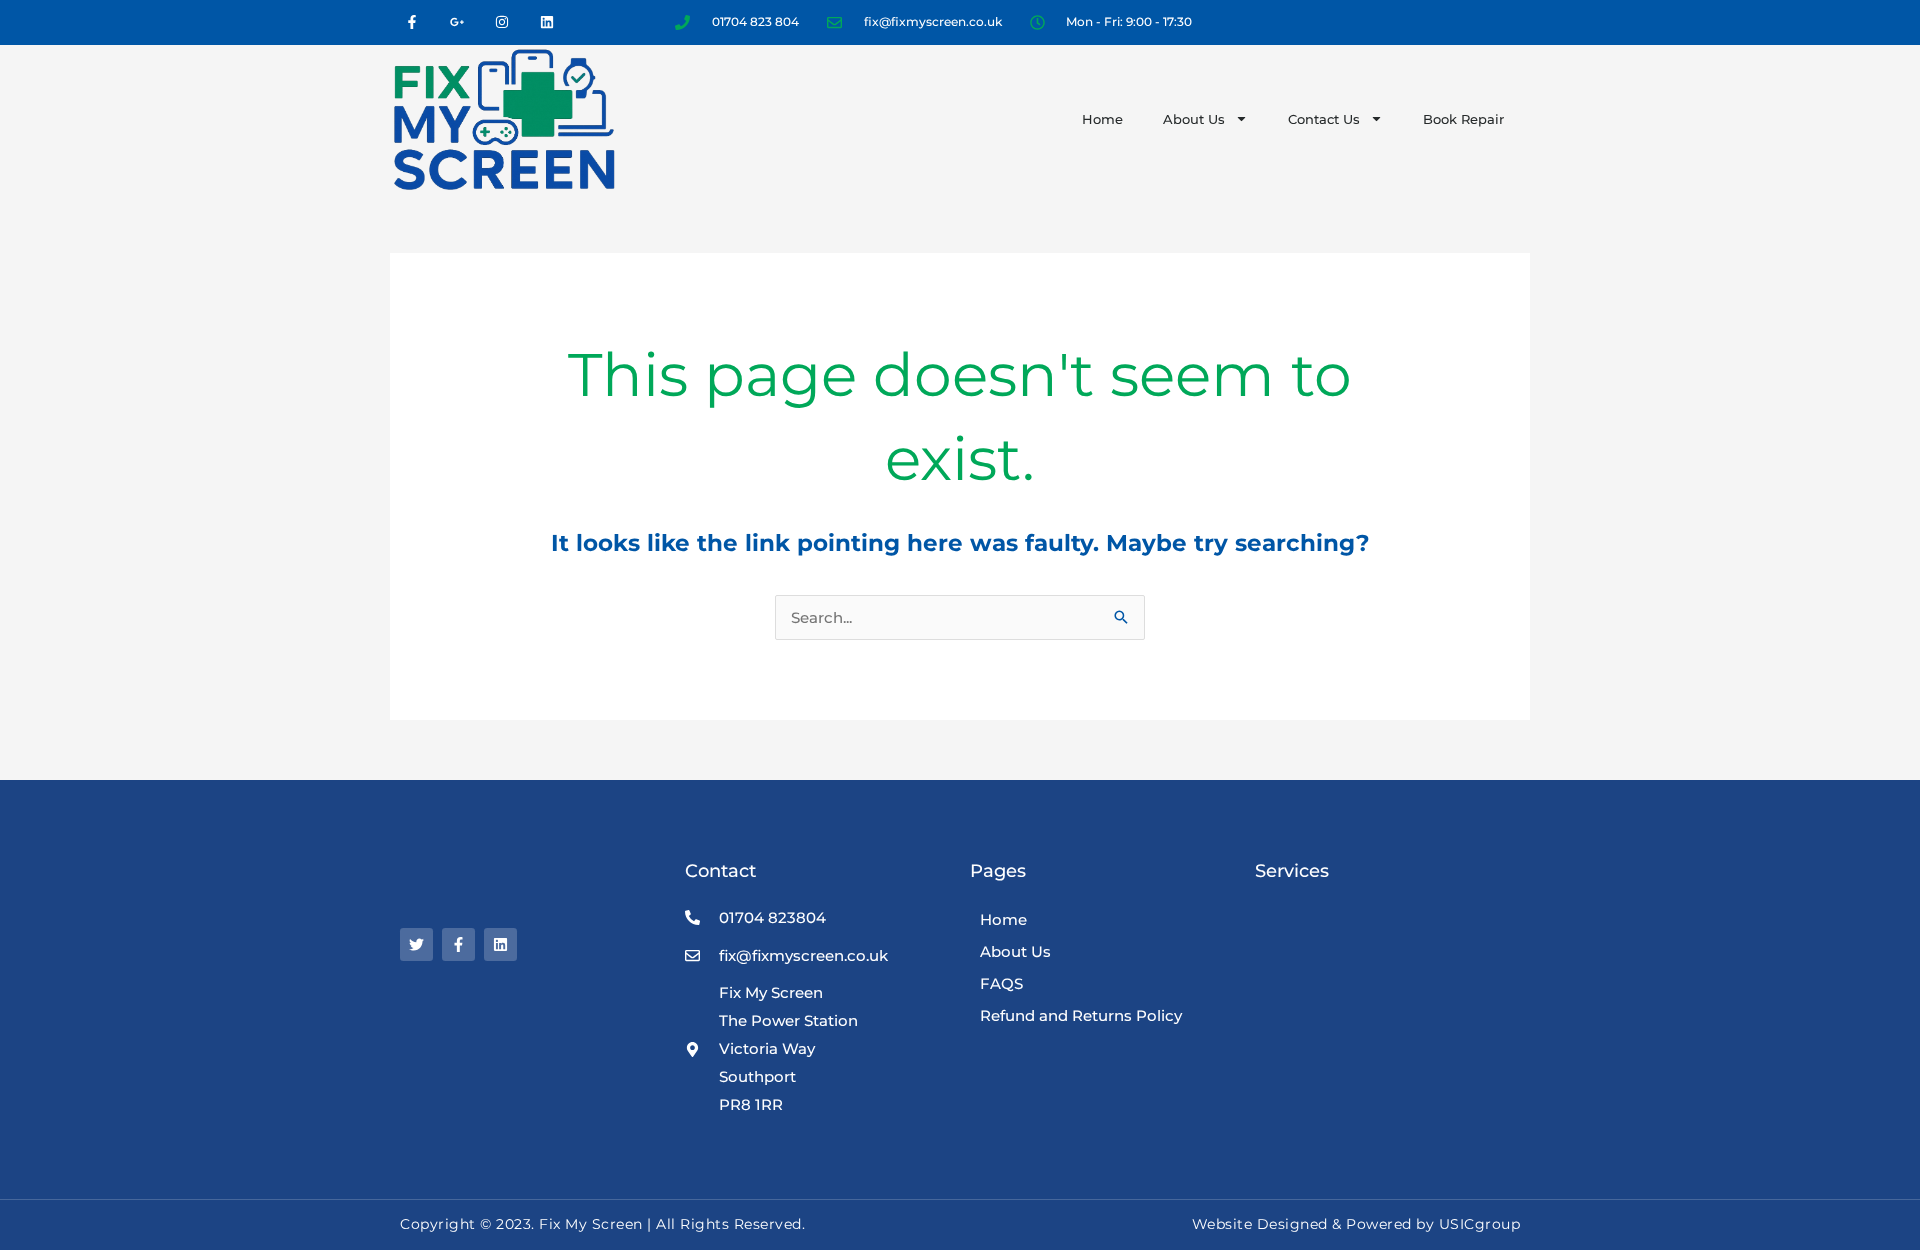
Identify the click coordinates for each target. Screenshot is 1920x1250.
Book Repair (1463, 119)
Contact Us (1324, 119)
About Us (1194, 119)
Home (1102, 119)
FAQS (1001, 983)
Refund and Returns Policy (1081, 1015)
